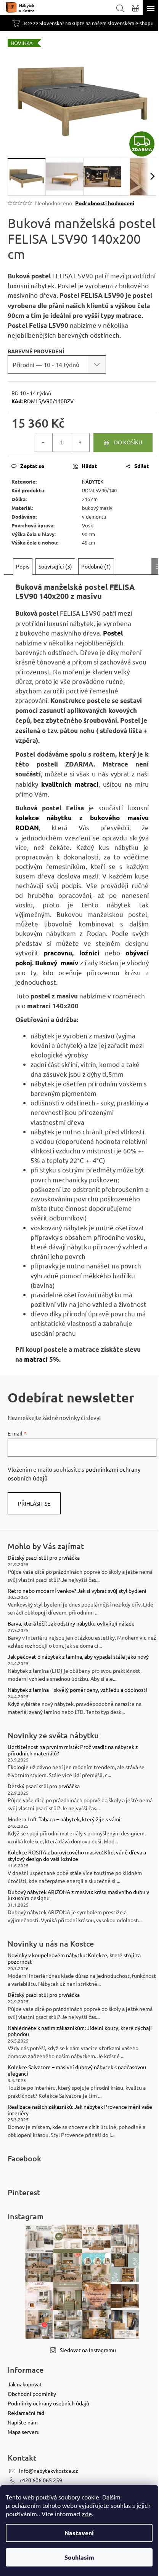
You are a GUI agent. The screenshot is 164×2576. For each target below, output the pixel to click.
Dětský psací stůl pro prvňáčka (44, 1558)
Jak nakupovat (25, 2384)
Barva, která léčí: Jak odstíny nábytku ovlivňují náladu (71, 1623)
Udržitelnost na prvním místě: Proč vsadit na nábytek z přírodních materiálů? (73, 1750)
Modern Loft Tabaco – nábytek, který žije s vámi (64, 1819)
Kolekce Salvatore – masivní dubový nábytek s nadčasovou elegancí (77, 2070)
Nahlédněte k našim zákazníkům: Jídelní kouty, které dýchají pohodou (80, 2031)
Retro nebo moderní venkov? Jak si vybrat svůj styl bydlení (77, 1591)
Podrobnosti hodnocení (105, 203)
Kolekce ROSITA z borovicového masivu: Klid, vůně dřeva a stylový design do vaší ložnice (77, 1856)
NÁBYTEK (93, 482)
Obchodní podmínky (32, 2394)
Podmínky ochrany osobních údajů (48, 2403)
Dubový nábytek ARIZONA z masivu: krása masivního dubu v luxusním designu (78, 1895)
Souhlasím (79, 2557)
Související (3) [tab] (55, 566)
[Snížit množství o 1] (43, 442)
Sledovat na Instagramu (88, 2350)
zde (87, 2514)
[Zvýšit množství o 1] (80, 442)
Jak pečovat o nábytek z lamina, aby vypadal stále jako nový (78, 1657)
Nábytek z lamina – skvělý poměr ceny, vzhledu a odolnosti (77, 1690)
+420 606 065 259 (41, 2480)
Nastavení (79, 2533)
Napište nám (23, 2422)
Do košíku (128, 442)
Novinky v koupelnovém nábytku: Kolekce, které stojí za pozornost (74, 1958)
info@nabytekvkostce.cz (49, 2471)
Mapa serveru (24, 2432)
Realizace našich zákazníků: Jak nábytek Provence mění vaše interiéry (80, 2110)
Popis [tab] (23, 566)
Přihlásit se (34, 1503)
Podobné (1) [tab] (96, 566)
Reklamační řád (26, 2413)
